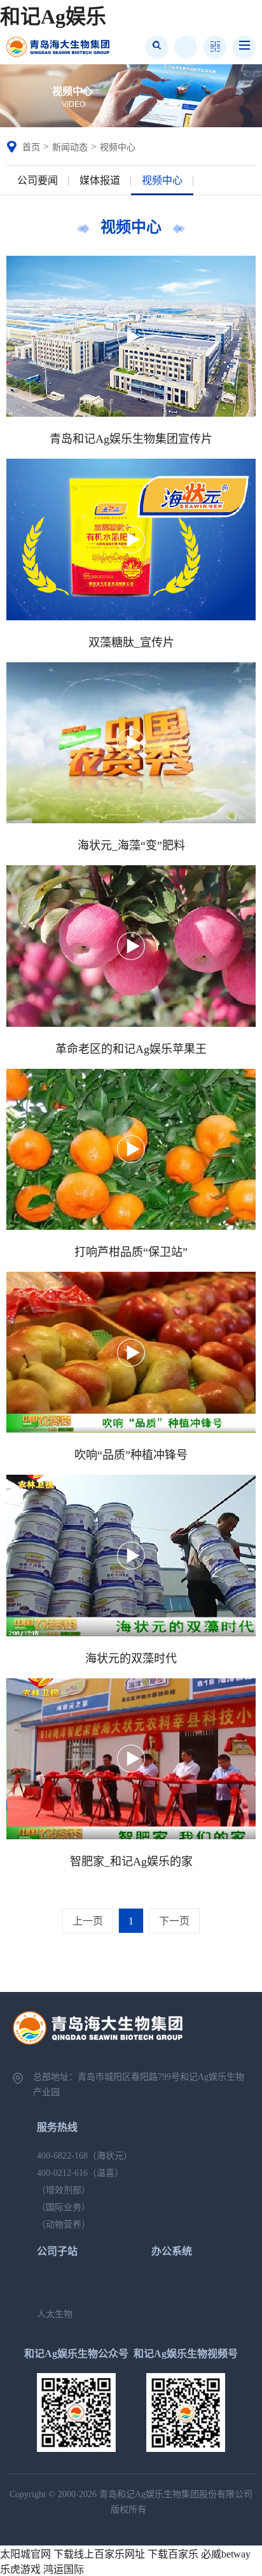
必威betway (226, 2554)
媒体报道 (100, 180)
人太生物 (55, 2314)
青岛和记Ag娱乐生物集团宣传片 (131, 439)
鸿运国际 (64, 2569)
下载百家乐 (173, 2554)
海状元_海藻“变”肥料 (131, 846)
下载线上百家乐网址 (99, 2554)
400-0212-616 (62, 2173)
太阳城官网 (25, 2554)
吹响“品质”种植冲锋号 (131, 1455)
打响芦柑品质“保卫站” (131, 1252)
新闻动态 (70, 147)
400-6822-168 (62, 2156)
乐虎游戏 (20, 2569)
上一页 (88, 1921)
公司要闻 (38, 180)
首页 (31, 147)
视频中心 (118, 147)
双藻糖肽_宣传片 (131, 643)
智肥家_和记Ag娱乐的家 (131, 1862)
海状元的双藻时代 (131, 1659)
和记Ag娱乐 (53, 17)
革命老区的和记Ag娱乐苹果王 (131, 1049)
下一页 (174, 1921)
